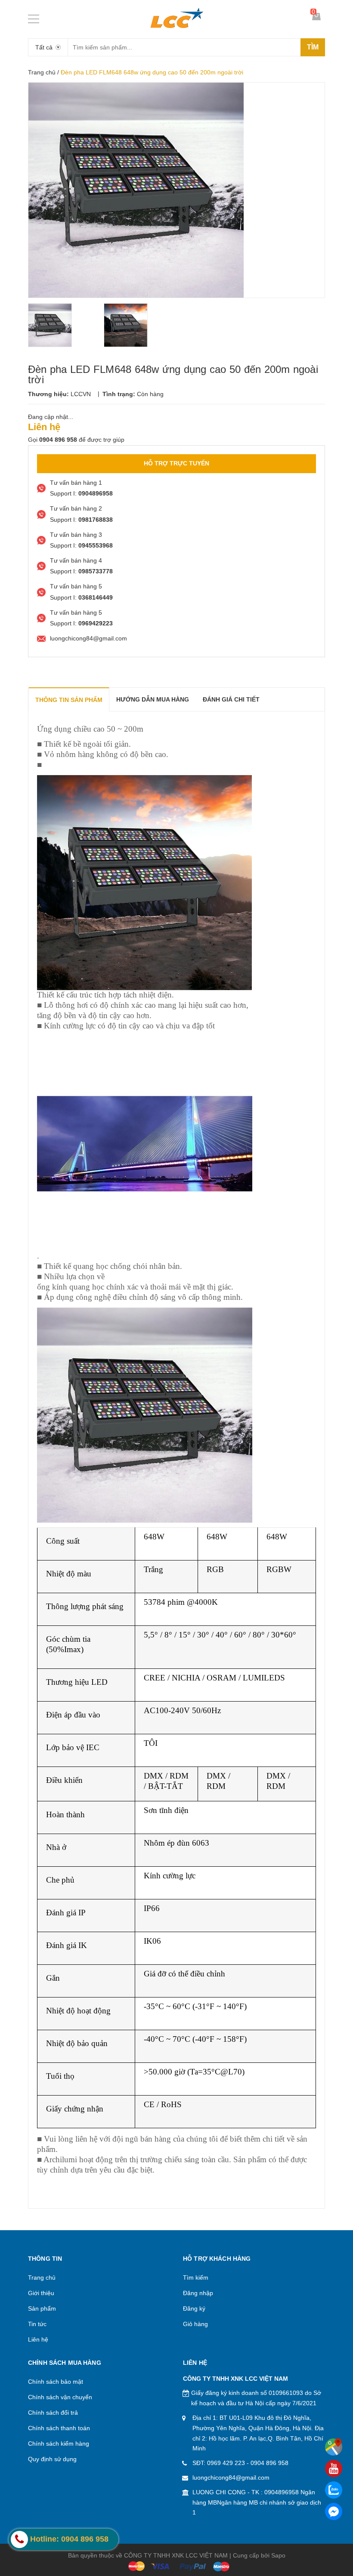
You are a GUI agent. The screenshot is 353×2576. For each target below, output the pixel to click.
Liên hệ (38, 2339)
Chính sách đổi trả (53, 2413)
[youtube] (334, 2468)
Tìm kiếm (196, 2277)
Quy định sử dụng (52, 2459)
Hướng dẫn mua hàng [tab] (153, 699)
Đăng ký (194, 2308)
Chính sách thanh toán (59, 2428)
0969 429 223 (226, 2463)
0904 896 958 (269, 2463)
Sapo (278, 2555)
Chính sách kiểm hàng (59, 2444)
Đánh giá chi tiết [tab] (231, 699)
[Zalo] (334, 2490)
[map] (334, 2447)
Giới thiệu (41, 2293)
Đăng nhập (198, 2293)
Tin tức (37, 2324)
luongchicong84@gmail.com (231, 2478)
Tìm (313, 47)
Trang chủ (42, 72)
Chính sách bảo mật (56, 2382)
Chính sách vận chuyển (60, 2397)
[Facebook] (334, 2511)
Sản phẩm (42, 2308)
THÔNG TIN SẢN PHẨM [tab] (69, 700)
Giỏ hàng (195, 2324)
